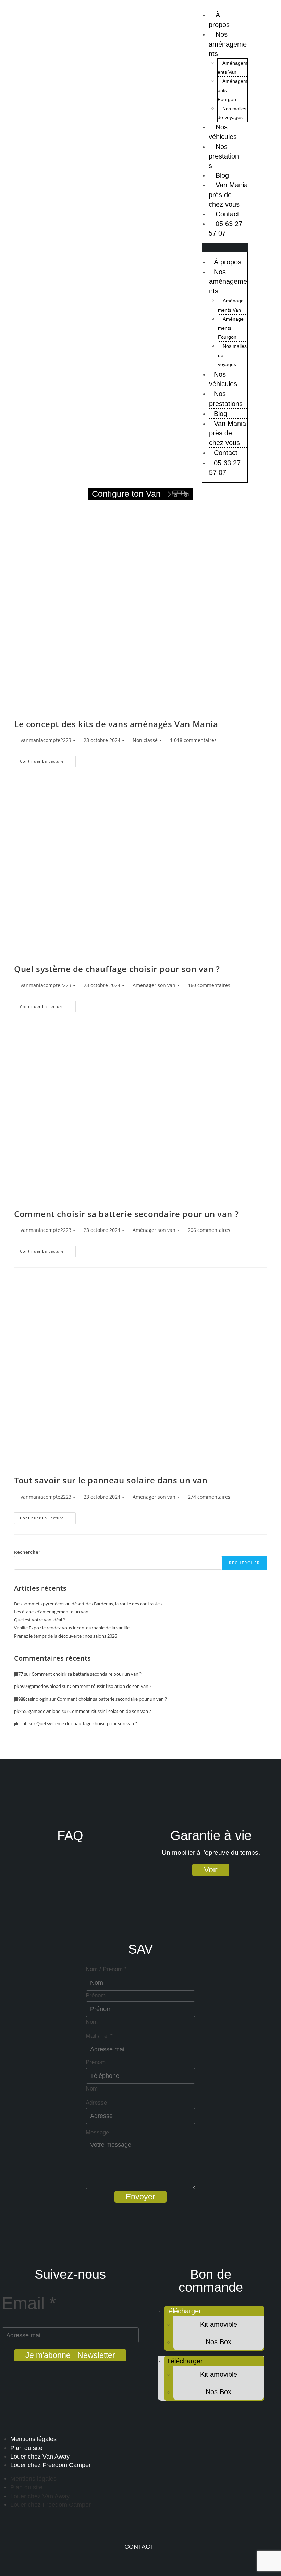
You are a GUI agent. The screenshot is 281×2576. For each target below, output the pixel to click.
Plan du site (26, 2448)
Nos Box (218, 2342)
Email (29, 2303)
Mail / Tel (99, 2036)
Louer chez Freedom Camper (51, 2465)
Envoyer (140, 2197)
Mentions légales (33, 2439)
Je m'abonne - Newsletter (70, 2355)
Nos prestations (224, 156)
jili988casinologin (31, 1699)
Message (97, 2132)
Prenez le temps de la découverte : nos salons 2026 (65, 1636)
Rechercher (27, 1552)
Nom (92, 2022)
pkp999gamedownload (38, 1686)
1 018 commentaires (193, 740)
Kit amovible (219, 2324)
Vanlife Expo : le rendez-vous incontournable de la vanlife (72, 1628)
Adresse (96, 2103)
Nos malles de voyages (232, 113)
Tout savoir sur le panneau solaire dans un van (111, 1480)
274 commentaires (209, 1497)
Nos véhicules (223, 132)
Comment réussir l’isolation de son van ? (111, 1686)
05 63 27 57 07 (225, 228)
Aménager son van (154, 985)
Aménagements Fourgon (231, 328)
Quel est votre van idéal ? (40, 1620)
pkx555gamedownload (37, 1711)
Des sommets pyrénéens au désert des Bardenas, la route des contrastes (88, 1604)
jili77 (19, 1674)
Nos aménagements (228, 44)
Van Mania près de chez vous (228, 194)
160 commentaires (209, 985)
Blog (221, 414)
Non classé (145, 740)
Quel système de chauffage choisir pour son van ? (117, 969)
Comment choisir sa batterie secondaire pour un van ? (126, 1214)
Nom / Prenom (106, 1969)
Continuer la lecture (48, 760)
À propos (219, 20)
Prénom (96, 1996)
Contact (226, 453)
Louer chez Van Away (40, 2457)
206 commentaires (209, 1230)
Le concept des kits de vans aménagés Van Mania (116, 724)
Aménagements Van (233, 67)
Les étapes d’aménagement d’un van (51, 1612)
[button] (225, 248)
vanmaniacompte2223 (46, 740)
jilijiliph (21, 1723)
